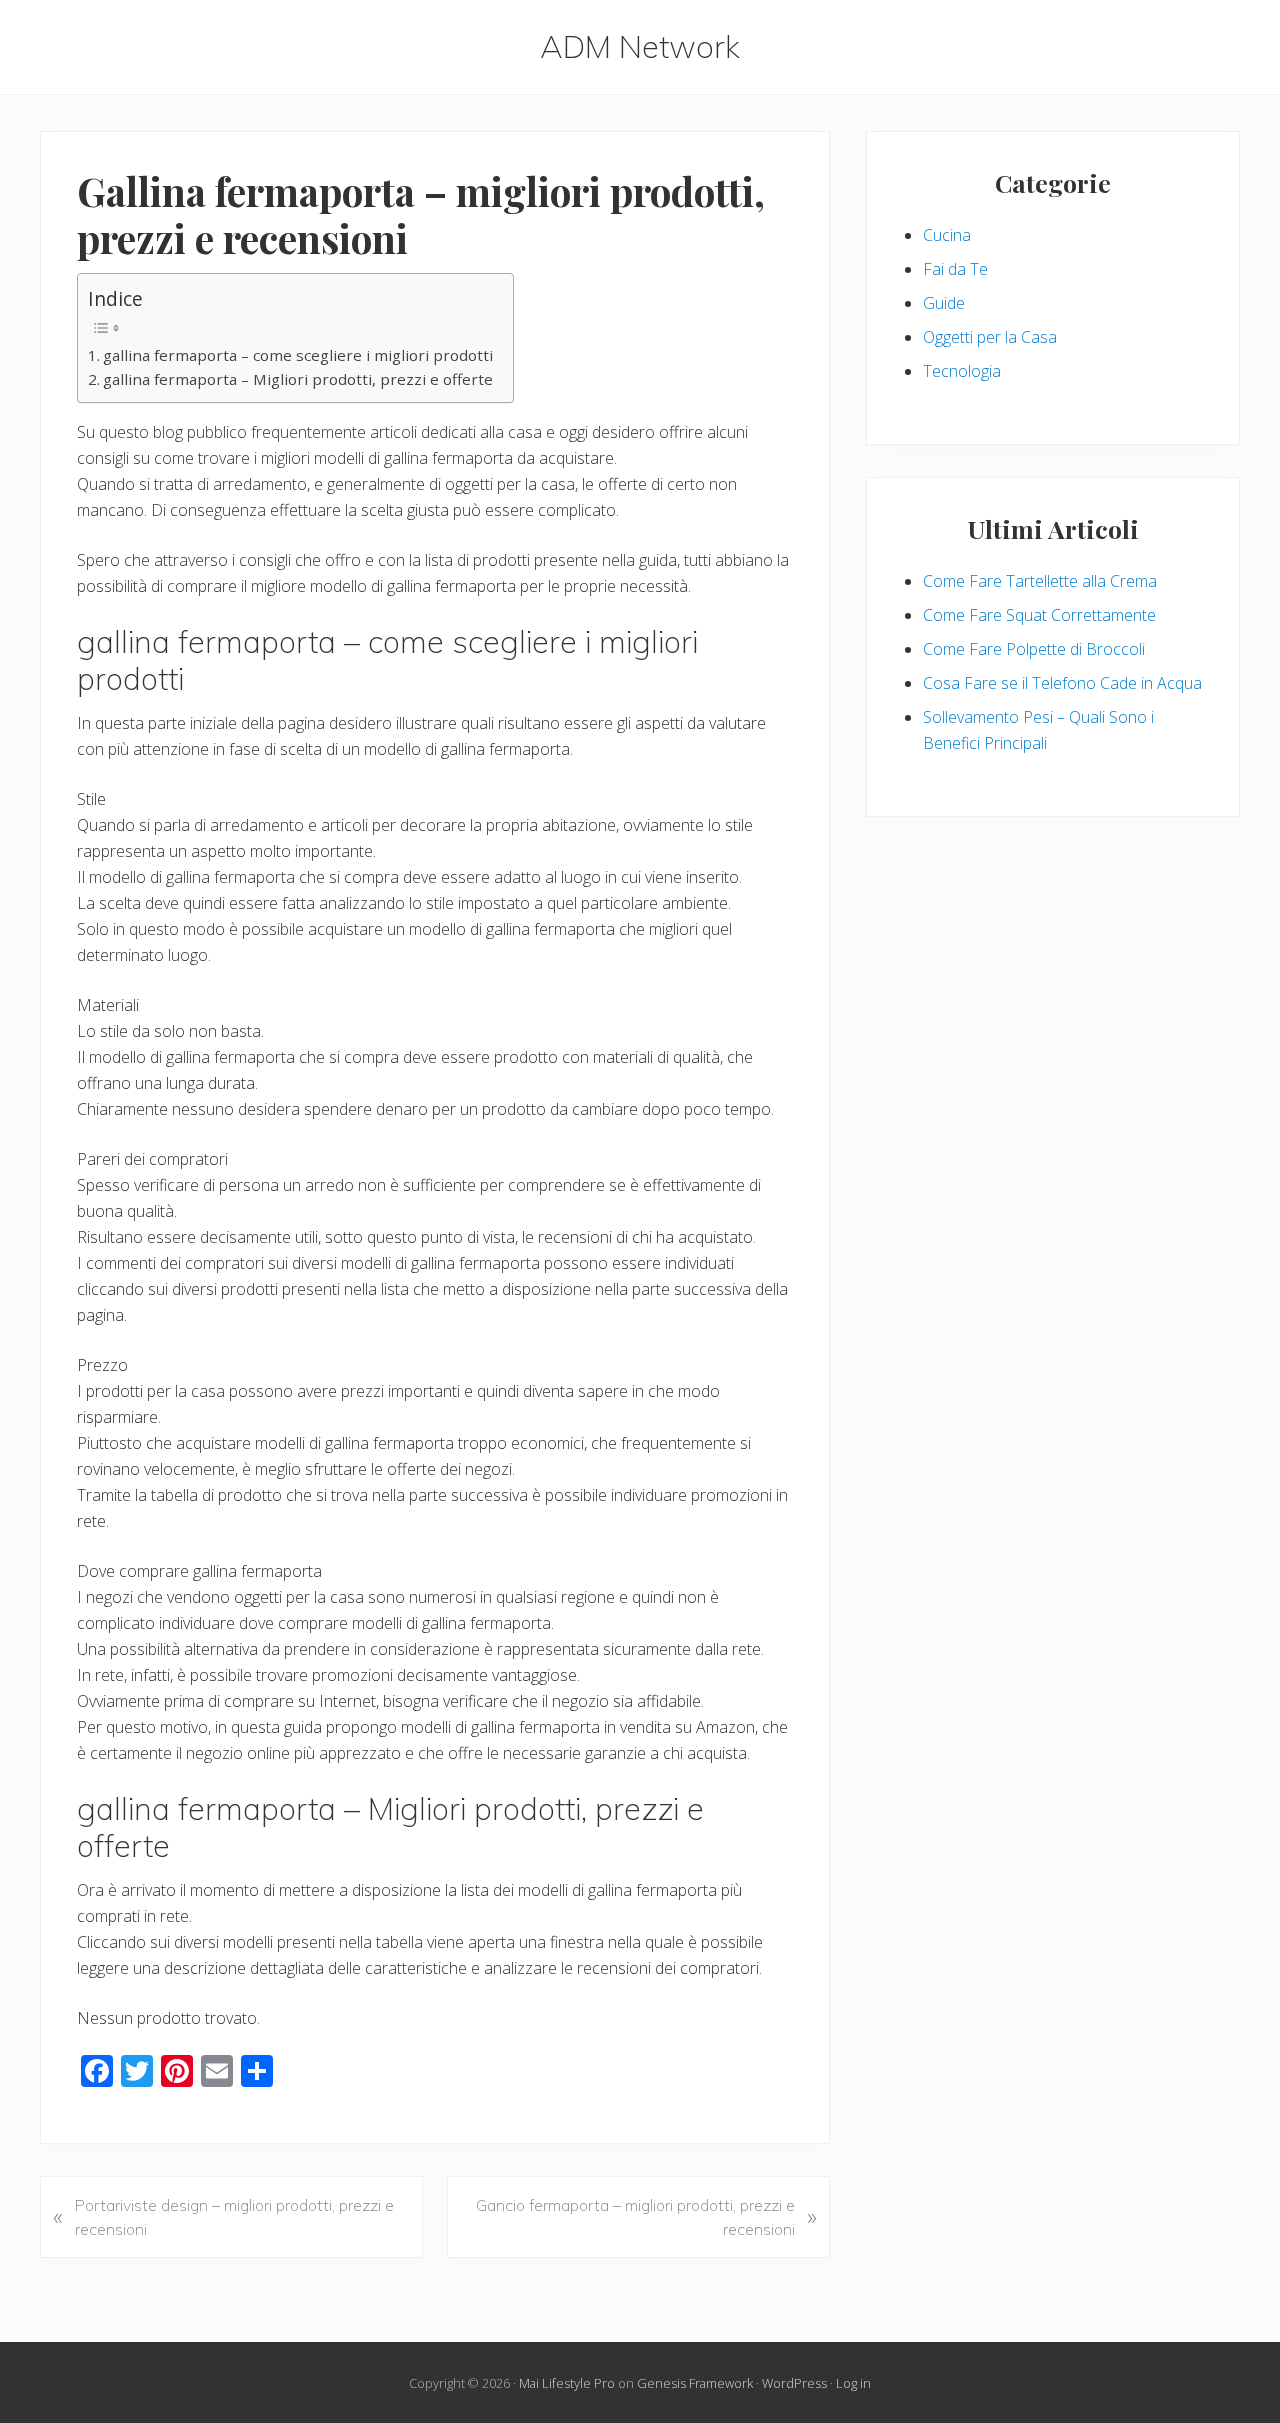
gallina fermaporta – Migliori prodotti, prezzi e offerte (298, 379)
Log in (853, 2383)
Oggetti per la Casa (990, 337)
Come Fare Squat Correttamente (1039, 615)
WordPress (794, 2383)
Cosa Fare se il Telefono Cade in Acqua (1062, 683)
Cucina (947, 235)
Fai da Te (955, 269)
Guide (944, 303)
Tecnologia (962, 371)
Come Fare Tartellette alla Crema (1040, 581)
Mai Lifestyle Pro (567, 2383)
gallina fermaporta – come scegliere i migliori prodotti (298, 355)
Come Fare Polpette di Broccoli (1034, 649)
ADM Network (640, 47)
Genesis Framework (695, 2383)
